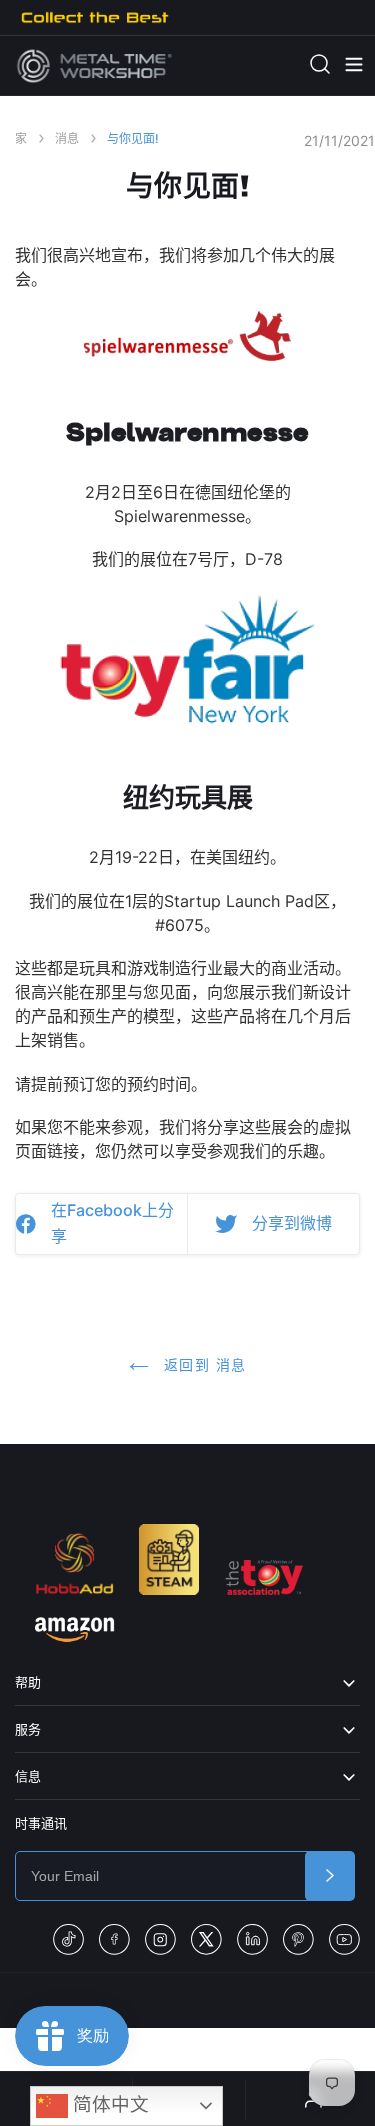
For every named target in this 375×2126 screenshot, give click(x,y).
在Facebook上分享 (112, 1223)
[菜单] (344, 65)
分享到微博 (292, 1223)
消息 (67, 138)
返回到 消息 (203, 1364)
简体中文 (108, 2104)
